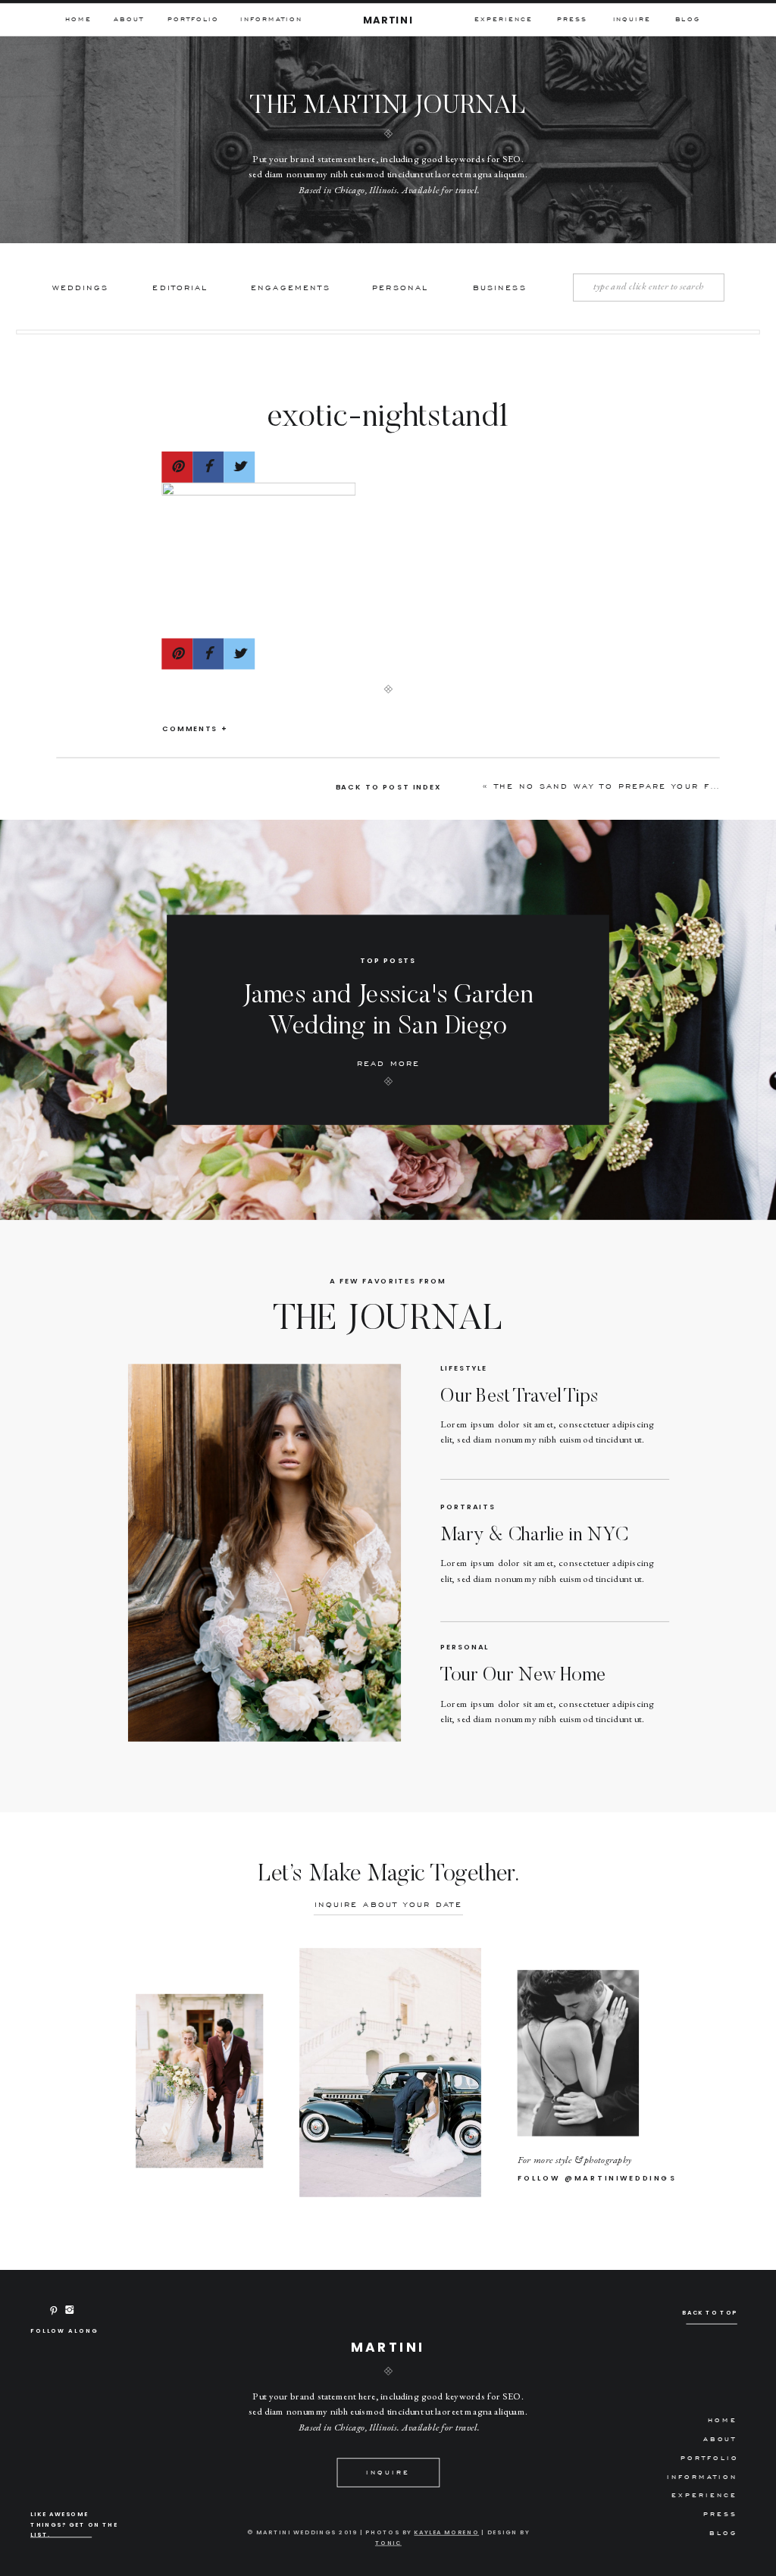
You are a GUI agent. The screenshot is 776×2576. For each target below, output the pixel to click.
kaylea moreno (446, 2532)
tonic (388, 2543)
